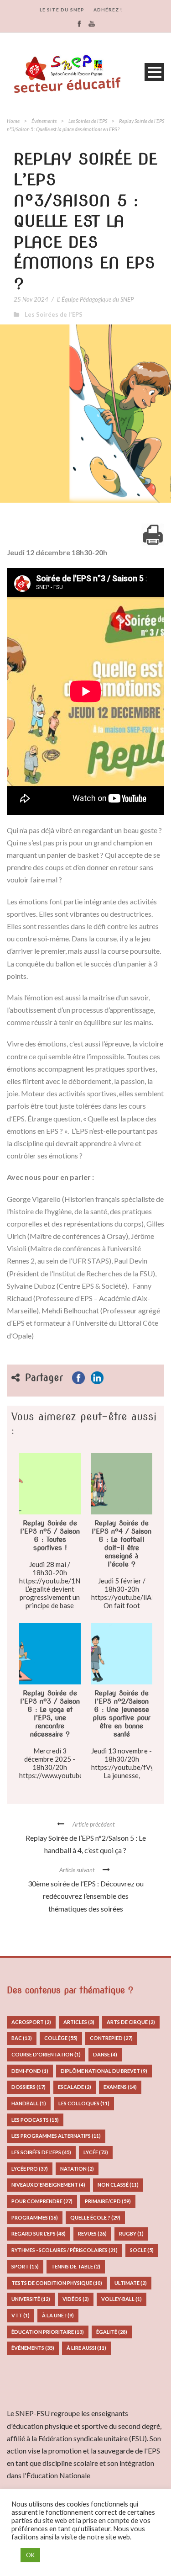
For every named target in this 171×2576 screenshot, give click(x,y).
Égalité (112, 2332)
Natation (77, 2169)
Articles (79, 2022)
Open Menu (154, 72)
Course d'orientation (46, 2054)
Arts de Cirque (131, 2022)
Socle (142, 2250)
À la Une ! (58, 2315)
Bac (22, 2038)
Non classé (118, 2185)
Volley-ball (122, 2299)
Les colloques (84, 2103)
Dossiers (28, 2087)
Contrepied (111, 2038)
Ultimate (131, 2283)
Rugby (131, 2233)
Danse (105, 2054)
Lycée (96, 2152)
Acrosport (31, 2022)
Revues (92, 2233)
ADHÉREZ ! (108, 10)
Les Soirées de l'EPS (88, 121)
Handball (29, 2103)
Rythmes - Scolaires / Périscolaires (65, 2250)
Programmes (35, 2217)
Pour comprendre (42, 2201)
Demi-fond (30, 2071)
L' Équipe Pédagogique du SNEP (95, 299)
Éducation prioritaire (48, 2332)
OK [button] (30, 2555)
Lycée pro (30, 2169)
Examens (120, 2087)
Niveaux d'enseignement (48, 2185)
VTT (21, 2315)
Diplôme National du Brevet (104, 2071)
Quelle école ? (95, 2217)
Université (31, 2299)
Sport (25, 2266)
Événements (44, 121)
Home (13, 121)
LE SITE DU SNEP (62, 10)
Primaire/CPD (108, 2201)
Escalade (75, 2087)
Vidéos (76, 2299)
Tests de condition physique (57, 2283)
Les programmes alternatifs (56, 2136)
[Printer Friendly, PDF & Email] (153, 535)
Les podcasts (35, 2120)
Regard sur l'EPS (39, 2233)
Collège (61, 2038)
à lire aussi (86, 2348)
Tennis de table (76, 2266)
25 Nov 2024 (31, 299)
